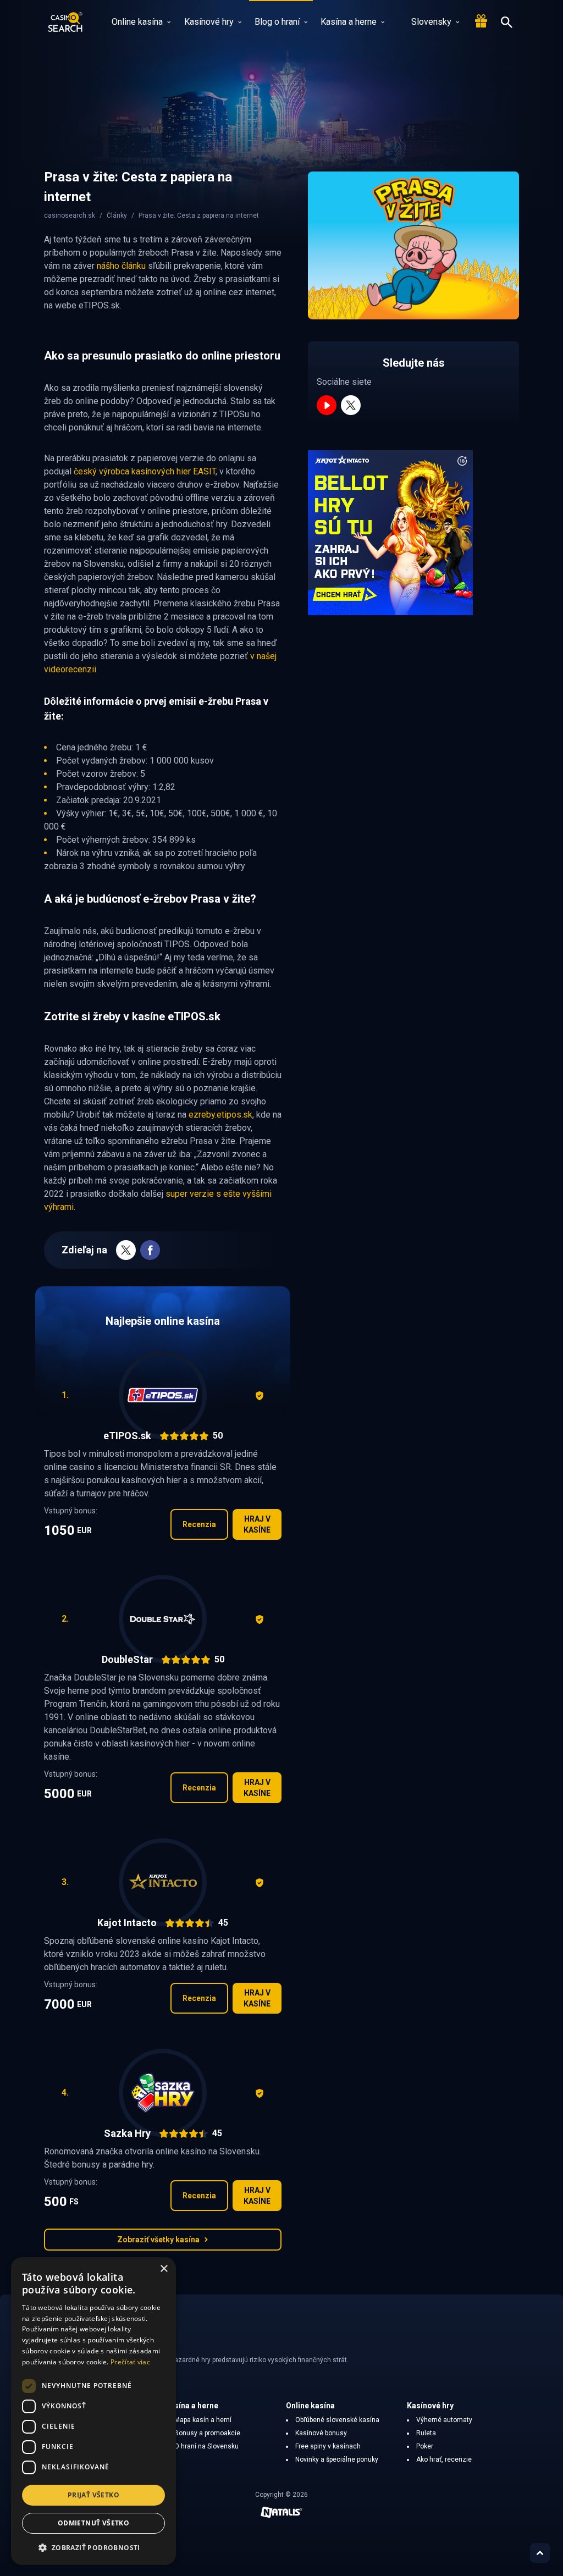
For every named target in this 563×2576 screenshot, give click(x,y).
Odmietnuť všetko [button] (93, 2523)
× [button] (164, 2269)
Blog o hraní (277, 22)
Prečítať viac (130, 2362)
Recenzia (199, 1524)
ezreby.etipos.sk (220, 1115)
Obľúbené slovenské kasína (337, 2420)
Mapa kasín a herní (203, 2420)
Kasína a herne (349, 22)
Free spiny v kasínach (328, 2446)
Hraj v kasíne (257, 1524)
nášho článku (121, 266)
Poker (425, 2446)
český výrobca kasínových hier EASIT (145, 471)
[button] (93, 2547)
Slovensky (431, 22)
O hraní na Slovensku (206, 2446)
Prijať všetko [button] (93, 2495)
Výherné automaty (444, 2420)
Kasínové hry (209, 22)
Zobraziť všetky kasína (158, 2240)
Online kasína (137, 22)
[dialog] (93, 2411)
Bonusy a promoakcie (207, 2433)
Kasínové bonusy (321, 2433)
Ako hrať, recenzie (444, 2459)
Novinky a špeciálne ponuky (337, 2459)
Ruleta (426, 2433)
